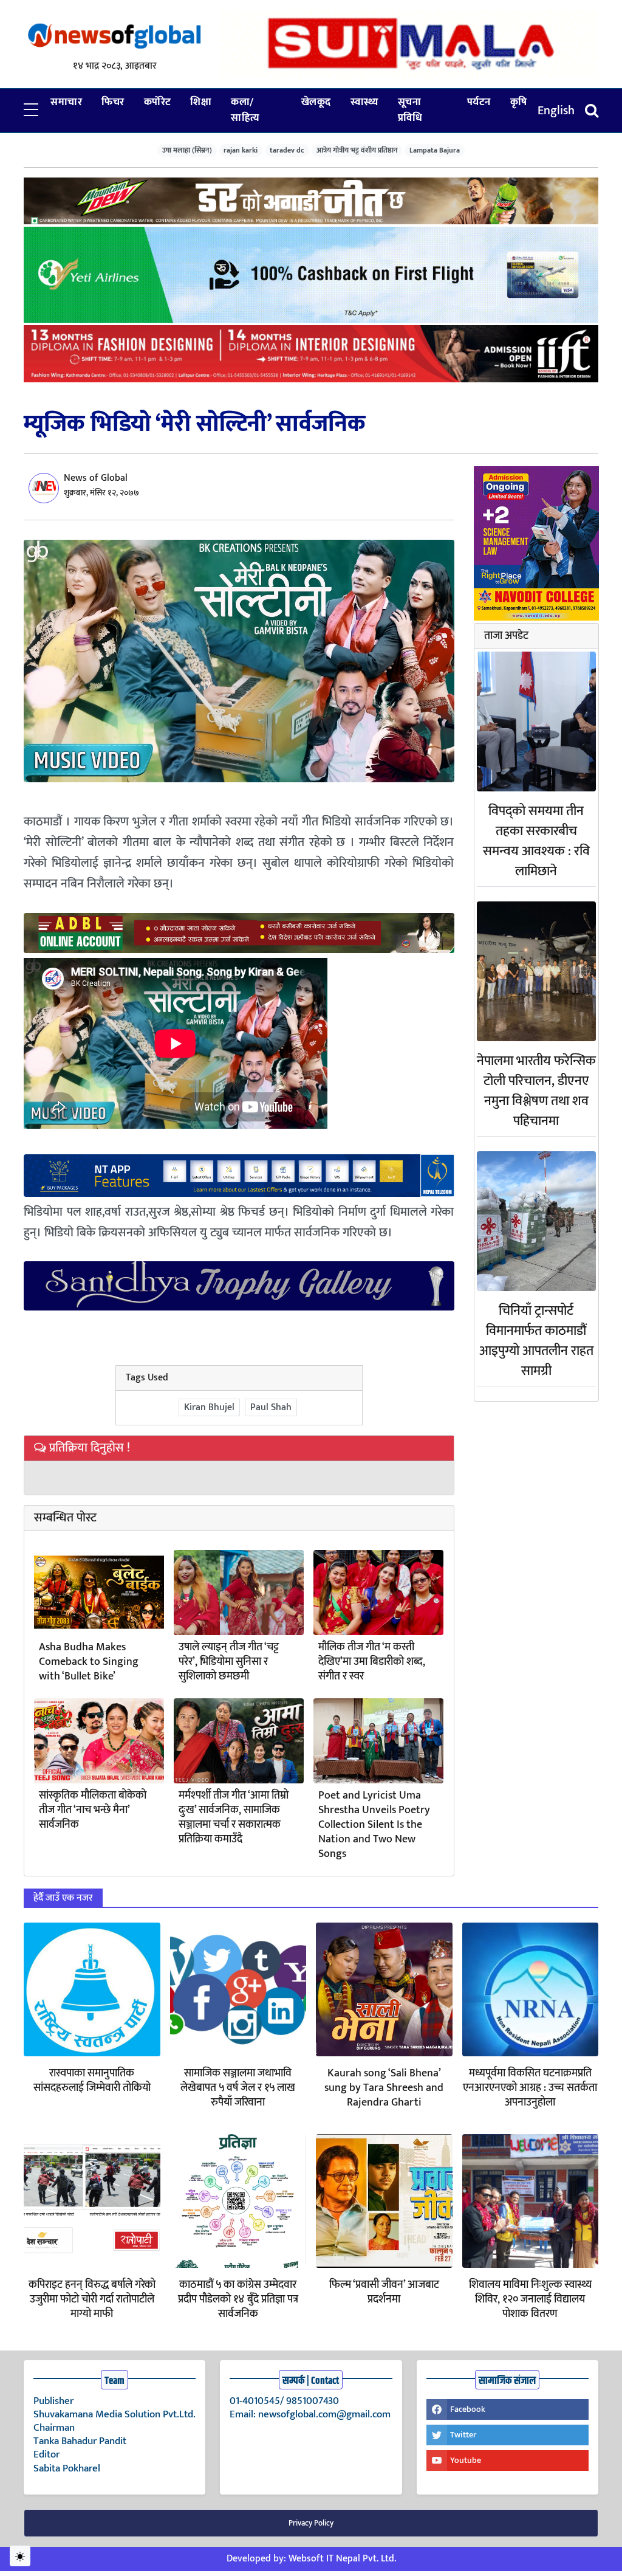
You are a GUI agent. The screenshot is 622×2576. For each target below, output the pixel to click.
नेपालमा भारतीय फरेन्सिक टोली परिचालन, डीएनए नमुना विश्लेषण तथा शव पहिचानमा (536, 1091)
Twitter (463, 2435)
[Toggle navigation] (592, 110)
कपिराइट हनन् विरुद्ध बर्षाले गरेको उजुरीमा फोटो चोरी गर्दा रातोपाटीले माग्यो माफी (92, 2299)
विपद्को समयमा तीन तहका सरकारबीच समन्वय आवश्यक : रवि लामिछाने (536, 841)
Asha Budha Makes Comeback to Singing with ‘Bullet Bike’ (89, 1662)
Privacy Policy (311, 2523)
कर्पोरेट (157, 102)
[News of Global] (114, 36)
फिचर (113, 102)
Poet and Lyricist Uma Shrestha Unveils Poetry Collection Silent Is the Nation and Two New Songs (374, 1825)
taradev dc (287, 150)
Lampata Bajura (435, 150)
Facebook (468, 2409)
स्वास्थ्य (364, 102)
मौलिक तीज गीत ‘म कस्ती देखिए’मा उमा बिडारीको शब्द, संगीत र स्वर (372, 1662)
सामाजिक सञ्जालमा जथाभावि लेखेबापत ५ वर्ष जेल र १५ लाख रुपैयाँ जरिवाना (238, 2088)
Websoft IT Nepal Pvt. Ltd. (342, 2559)
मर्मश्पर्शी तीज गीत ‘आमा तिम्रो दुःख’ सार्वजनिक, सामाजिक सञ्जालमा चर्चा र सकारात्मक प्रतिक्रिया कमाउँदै (234, 1817)
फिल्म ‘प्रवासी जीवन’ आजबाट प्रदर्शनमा (384, 2292)
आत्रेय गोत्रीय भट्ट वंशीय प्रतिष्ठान (357, 150)
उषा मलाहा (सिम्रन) (187, 150)
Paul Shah (271, 1407)
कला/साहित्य (245, 110)
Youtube (466, 2460)
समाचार (66, 102)
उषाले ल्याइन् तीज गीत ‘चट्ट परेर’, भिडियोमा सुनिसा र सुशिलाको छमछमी (229, 1662)
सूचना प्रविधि (410, 110)
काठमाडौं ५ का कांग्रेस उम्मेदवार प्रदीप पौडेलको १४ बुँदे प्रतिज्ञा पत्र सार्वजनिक (238, 2299)
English (556, 111)
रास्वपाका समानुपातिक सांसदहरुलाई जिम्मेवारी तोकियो (92, 2081)
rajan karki (241, 150)
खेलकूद (316, 102)
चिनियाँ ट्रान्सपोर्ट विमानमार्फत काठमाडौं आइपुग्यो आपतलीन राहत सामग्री (536, 1341)
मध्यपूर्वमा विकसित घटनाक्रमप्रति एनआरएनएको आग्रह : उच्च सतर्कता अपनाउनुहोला (530, 2088)
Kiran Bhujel (209, 1407)
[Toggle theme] (20, 2556)
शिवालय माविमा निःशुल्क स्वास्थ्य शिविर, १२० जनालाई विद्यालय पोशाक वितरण (530, 2299)
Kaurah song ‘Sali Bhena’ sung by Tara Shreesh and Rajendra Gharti (384, 2088)
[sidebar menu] (31, 111)
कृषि (519, 102)
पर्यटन (479, 102)
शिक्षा (201, 102)
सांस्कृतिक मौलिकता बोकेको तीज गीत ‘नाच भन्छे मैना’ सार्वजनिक (93, 1810)
